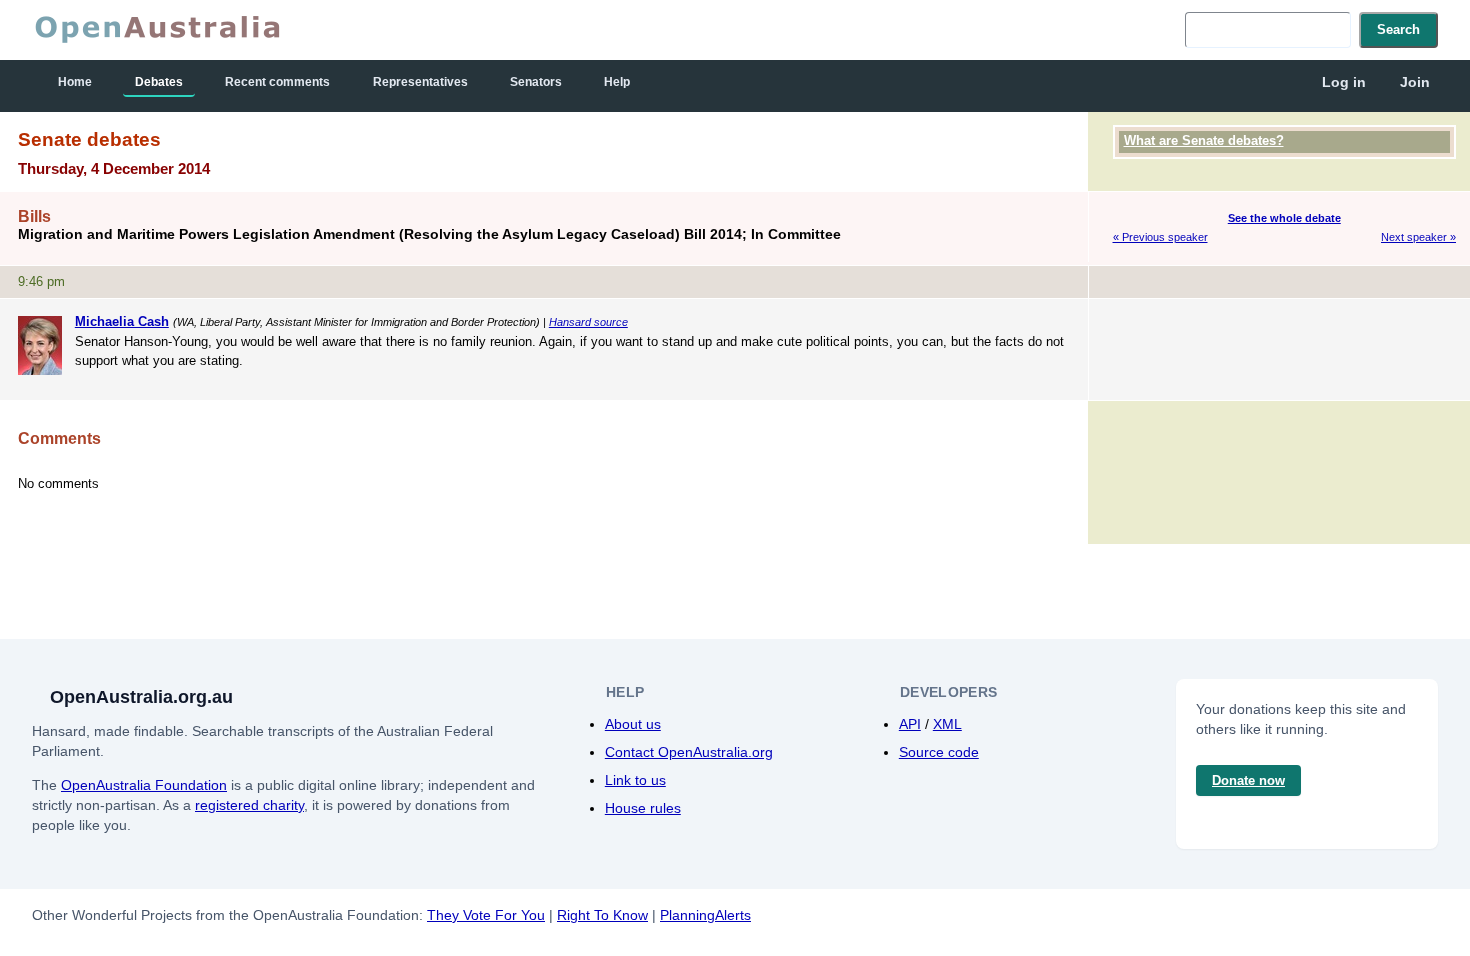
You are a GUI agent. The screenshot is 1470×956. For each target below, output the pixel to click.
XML (947, 724)
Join (1415, 82)
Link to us (635, 780)
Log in (1344, 82)
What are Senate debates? (1204, 140)
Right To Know (602, 915)
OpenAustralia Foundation (144, 785)
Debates (159, 82)
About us (633, 724)
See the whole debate (1284, 218)
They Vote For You (486, 915)
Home (75, 82)
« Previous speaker (1160, 237)
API (910, 724)
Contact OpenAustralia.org (689, 752)
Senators (536, 82)
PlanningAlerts (705, 915)
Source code (939, 752)
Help (617, 82)
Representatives (420, 82)
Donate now (1248, 780)
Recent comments (277, 82)
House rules (643, 808)
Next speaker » (1418, 237)
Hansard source (588, 322)
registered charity (249, 805)
